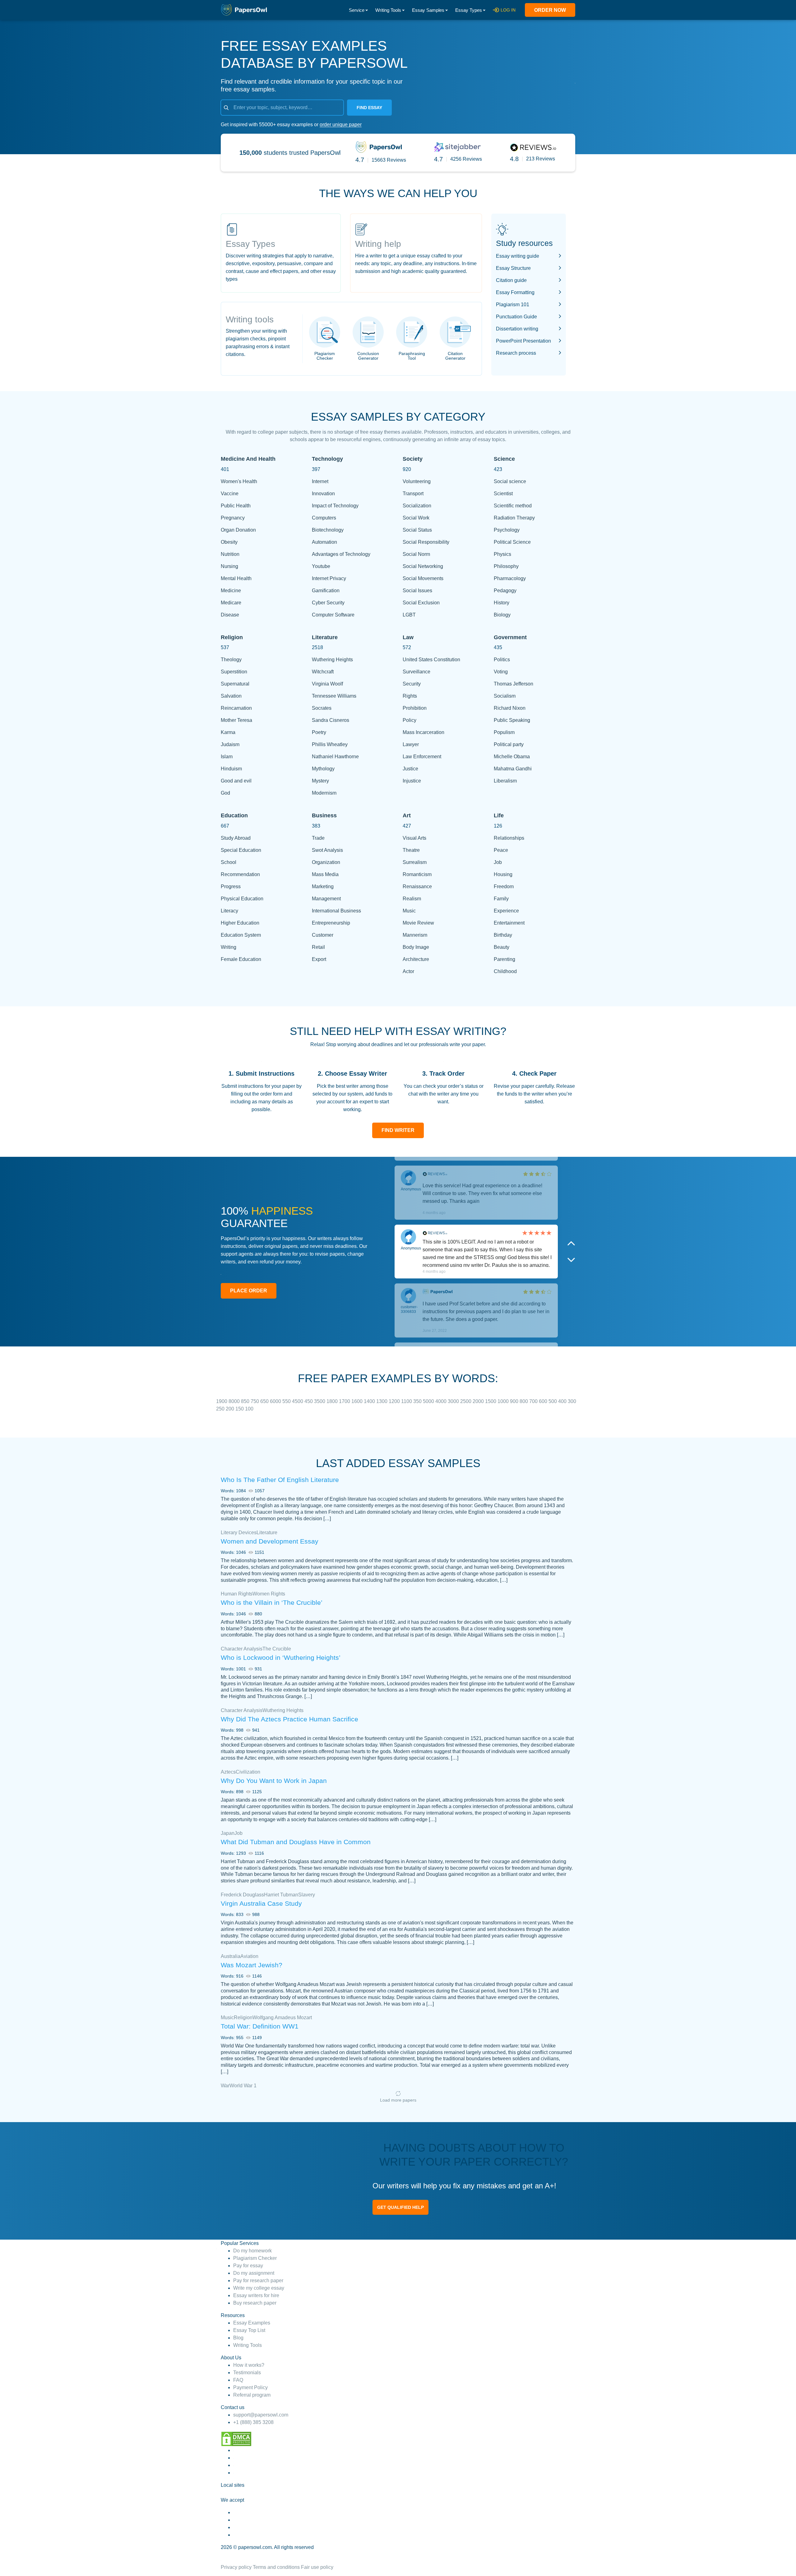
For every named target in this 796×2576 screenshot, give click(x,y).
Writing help (378, 244)
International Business (336, 911)
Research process (516, 353)
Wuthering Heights (332, 660)
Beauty (502, 947)
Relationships (509, 838)
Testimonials (247, 2373)
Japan (228, 1833)
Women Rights (269, 1594)
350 (418, 1401)
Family (501, 899)
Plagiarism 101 (513, 305)
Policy (410, 720)
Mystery (320, 781)
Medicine (231, 591)
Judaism (230, 744)
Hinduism (231, 769)
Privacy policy (236, 2567)
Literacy (229, 911)
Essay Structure (513, 268)
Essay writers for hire (256, 2295)
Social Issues (417, 591)
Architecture (416, 959)
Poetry (319, 732)
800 (524, 1401)
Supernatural (235, 684)
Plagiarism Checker (325, 356)
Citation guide (511, 280)
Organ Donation (238, 530)
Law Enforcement (422, 757)
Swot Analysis (327, 850)
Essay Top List (249, 2330)
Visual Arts (414, 838)
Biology (502, 615)
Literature (267, 1533)
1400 (370, 1401)
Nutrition (230, 554)
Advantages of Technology (341, 554)
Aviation (249, 1956)
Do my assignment (254, 2273)
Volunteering (417, 481)
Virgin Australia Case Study (261, 1903)
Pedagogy (505, 591)
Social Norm (416, 554)
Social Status (417, 530)
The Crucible (277, 1649)
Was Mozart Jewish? (252, 1965)
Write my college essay (259, 2288)
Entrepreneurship (331, 923)
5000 (429, 1401)
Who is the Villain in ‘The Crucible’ (272, 1602)
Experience (506, 911)
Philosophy (506, 566)
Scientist (503, 494)
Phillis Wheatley (330, 744)
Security (412, 684)
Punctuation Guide (516, 317)
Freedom (504, 886)
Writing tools (250, 319)
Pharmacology (510, 578)
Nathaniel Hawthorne (335, 757)
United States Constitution (431, 660)
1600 (358, 1401)
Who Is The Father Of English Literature (280, 1480)
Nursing (229, 566)
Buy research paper (255, 2303)
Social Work (416, 518)
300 (572, 1401)
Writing (229, 947)
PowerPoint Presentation (523, 341)
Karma (228, 732)
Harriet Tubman (281, 1895)
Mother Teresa (236, 720)
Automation (324, 542)
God (225, 793)
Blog (238, 2338)
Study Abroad (236, 838)
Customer (323, 935)
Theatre (411, 850)
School (229, 862)
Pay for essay (248, 2266)
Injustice (412, 781)
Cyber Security (328, 603)
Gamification (326, 591)
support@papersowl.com (261, 2415)
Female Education (241, 959)
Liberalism (505, 781)
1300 (382, 1401)
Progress (231, 886)
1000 (504, 1401)
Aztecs (228, 1772)
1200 (395, 1401)
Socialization (417, 506)
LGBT (409, 615)
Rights (410, 696)
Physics (502, 554)
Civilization (248, 1772)
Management (326, 899)
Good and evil (236, 781)
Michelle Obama (512, 757)
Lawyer (411, 744)
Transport (413, 494)
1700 (345, 1401)
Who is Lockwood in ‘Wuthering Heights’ (281, 1657)
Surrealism (415, 862)
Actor (408, 971)
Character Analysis (242, 1649)
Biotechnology (328, 530)
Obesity (229, 542)
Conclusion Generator (368, 356)
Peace (501, 850)
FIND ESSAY (369, 108)
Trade (318, 838)
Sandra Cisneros (331, 720)
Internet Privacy (329, 578)
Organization (326, 862)
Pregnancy (233, 518)
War (225, 2086)
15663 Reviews (389, 160)
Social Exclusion (421, 603)
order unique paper (341, 125)
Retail (318, 947)
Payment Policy (250, 2387)
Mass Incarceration (423, 732)
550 (287, 1401)
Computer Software (333, 615)
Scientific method (513, 506)
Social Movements (423, 578)
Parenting (504, 959)
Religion (243, 2017)
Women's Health (239, 481)
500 (553, 1401)
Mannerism (415, 935)
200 (231, 1409)
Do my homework (252, 2251)
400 (563, 1401)
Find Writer (398, 1130)
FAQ (238, 2380)
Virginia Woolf (327, 684)
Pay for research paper (258, 2281)
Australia (231, 1956)
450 (309, 1401)
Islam (227, 757)
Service (357, 10)
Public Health (236, 506)
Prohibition (415, 708)
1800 (333, 1401)
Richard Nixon (510, 708)
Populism (504, 732)
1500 (491, 1401)
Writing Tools (388, 10)
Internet (320, 481)
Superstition (234, 672)
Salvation (231, 696)
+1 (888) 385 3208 (253, 2422)
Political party (509, 744)
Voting (501, 672)
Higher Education (240, 923)
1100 (407, 1401)
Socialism (505, 696)
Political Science (512, 542)
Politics (502, 660)
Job (498, 862)
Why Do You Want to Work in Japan (274, 1781)
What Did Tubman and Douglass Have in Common (296, 1842)
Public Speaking (512, 720)
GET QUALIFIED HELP (400, 2207)
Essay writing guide (518, 256)
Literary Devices (239, 1533)
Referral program (252, 2395)
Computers (324, 518)
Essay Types (469, 10)
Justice (410, 769)
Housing (503, 874)
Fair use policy (317, 2567)
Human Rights (237, 1594)
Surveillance (417, 672)
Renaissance (417, 886)
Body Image (416, 947)
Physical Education (242, 899)
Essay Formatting (515, 292)
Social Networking (423, 566)
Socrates (322, 708)
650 (265, 1401)
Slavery (307, 1895)
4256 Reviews (466, 159)
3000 (454, 1401)
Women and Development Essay (270, 1541)
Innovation (323, 494)
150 (240, 1409)
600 (544, 1401)
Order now (550, 10)
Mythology (323, 769)
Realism (412, 899)
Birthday (503, 935)
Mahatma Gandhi (513, 769)
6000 (276, 1401)
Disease (230, 615)
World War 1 (243, 2086)
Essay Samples (428, 10)
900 (515, 1401)
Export (319, 959)
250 (221, 1409)
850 (246, 1401)
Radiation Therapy (514, 518)
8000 (235, 1401)
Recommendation (240, 874)
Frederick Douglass (242, 1895)
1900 (222, 1401)
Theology (231, 660)
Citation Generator (455, 356)
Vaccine (230, 494)
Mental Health (236, 578)
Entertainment (509, 923)
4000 (442, 1401)
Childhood (505, 971)
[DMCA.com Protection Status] (236, 2438)
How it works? (249, 2365)
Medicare (231, 603)
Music (409, 911)
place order (249, 1291)
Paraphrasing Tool (412, 356)
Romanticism (417, 874)
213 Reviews (541, 159)
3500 (320, 1401)
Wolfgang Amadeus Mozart (282, 2017)
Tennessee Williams (334, 696)
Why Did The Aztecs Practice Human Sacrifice (289, 1719)
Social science (510, 481)
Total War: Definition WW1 (260, 2026)
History (502, 603)
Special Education (241, 850)
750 (255, 1401)
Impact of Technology (335, 506)
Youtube (321, 566)
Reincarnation (236, 708)
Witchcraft (323, 672)
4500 (298, 1401)
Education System (241, 935)
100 (249, 1409)
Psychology (507, 530)
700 (534, 1401)
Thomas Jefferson (514, 684)
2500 (466, 1401)
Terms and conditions (276, 2567)
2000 (479, 1401)
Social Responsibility (426, 542)
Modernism (324, 793)
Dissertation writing (517, 329)
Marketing (323, 886)
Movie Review (418, 923)
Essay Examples (252, 2323)
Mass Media (325, 874)
